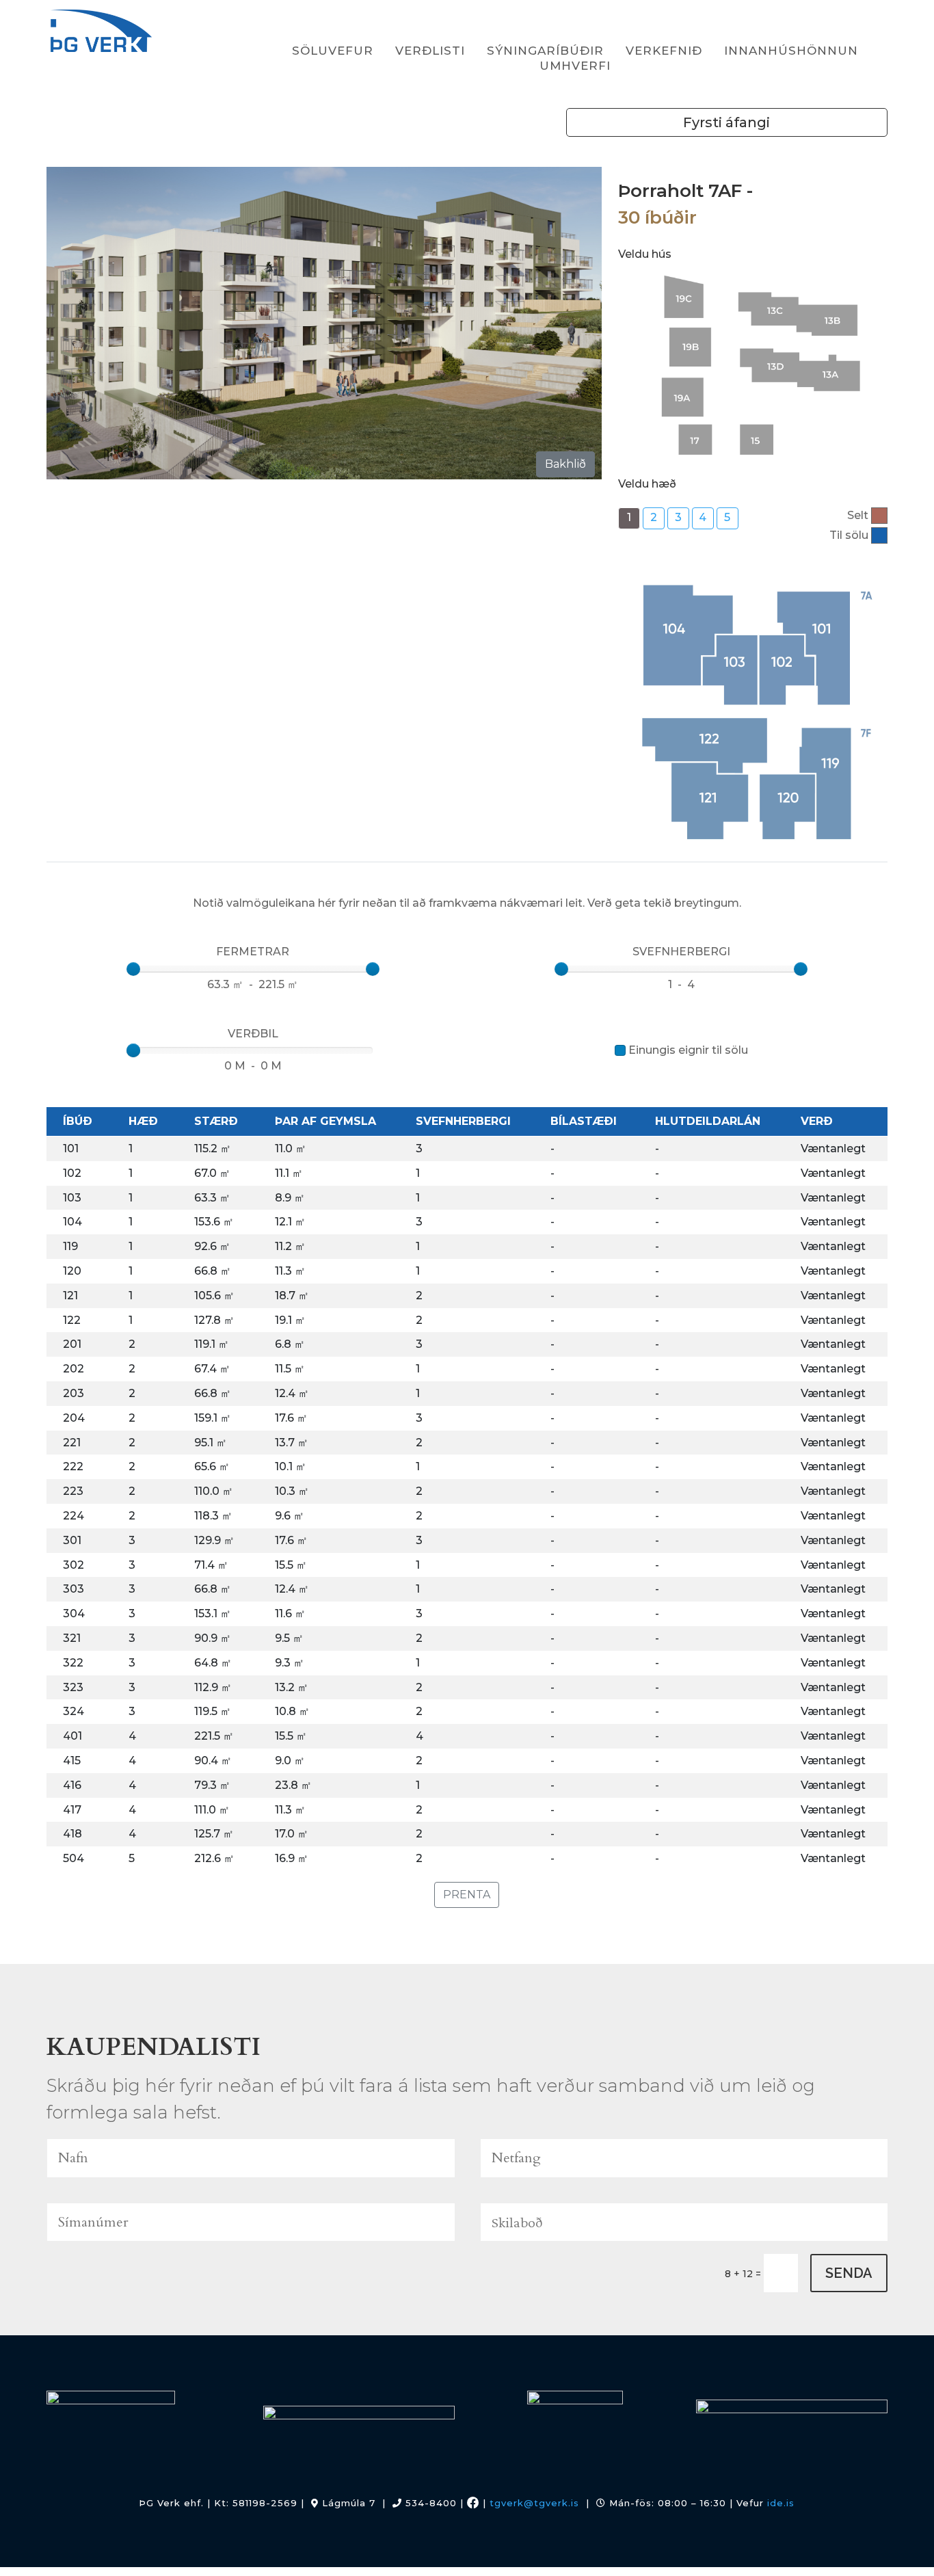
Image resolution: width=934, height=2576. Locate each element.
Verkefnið (664, 51)
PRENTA (467, 1895)
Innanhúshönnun (791, 51)
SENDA (849, 2273)
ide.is (781, 2503)
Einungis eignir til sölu (688, 1050)
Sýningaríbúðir (545, 51)
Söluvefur (333, 51)
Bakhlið (565, 464)
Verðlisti (430, 51)
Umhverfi (575, 66)
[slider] (133, 969)
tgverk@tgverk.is (534, 2503)
